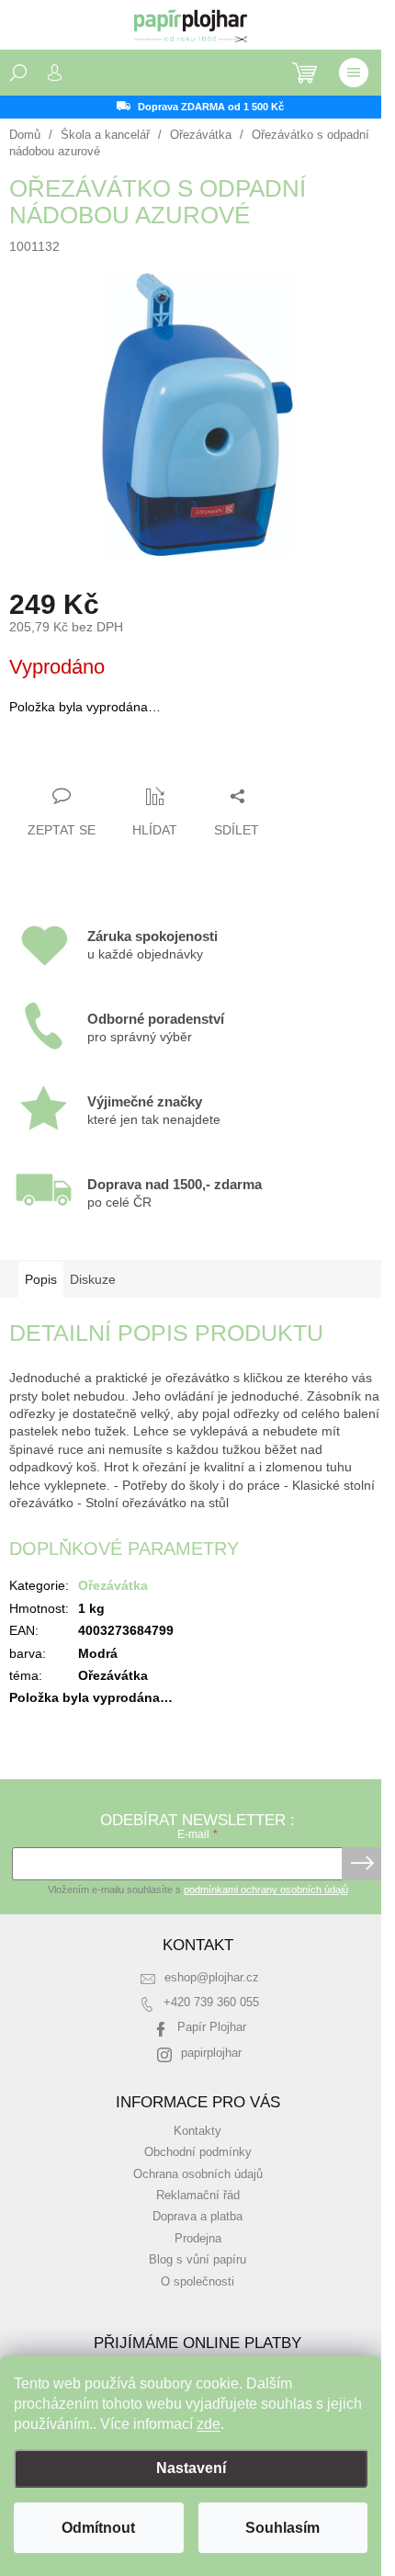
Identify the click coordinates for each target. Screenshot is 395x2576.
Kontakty (197, 2131)
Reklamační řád (198, 2196)
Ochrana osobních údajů (198, 2174)
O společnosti (197, 2282)
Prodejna (198, 2239)
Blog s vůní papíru (197, 2260)
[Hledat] (18, 73)
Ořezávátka (113, 1585)
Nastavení (191, 2468)
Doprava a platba (197, 2217)
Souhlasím (282, 2528)
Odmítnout (98, 2528)
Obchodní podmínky (198, 2152)
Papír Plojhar (212, 2027)
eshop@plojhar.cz (212, 1978)
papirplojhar (211, 2053)
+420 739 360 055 (211, 2003)
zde (209, 2424)
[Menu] (354, 73)
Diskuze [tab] (93, 1279)
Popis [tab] (41, 1279)
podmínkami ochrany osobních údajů (266, 1889)
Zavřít (109, 760)
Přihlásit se (362, 1864)
